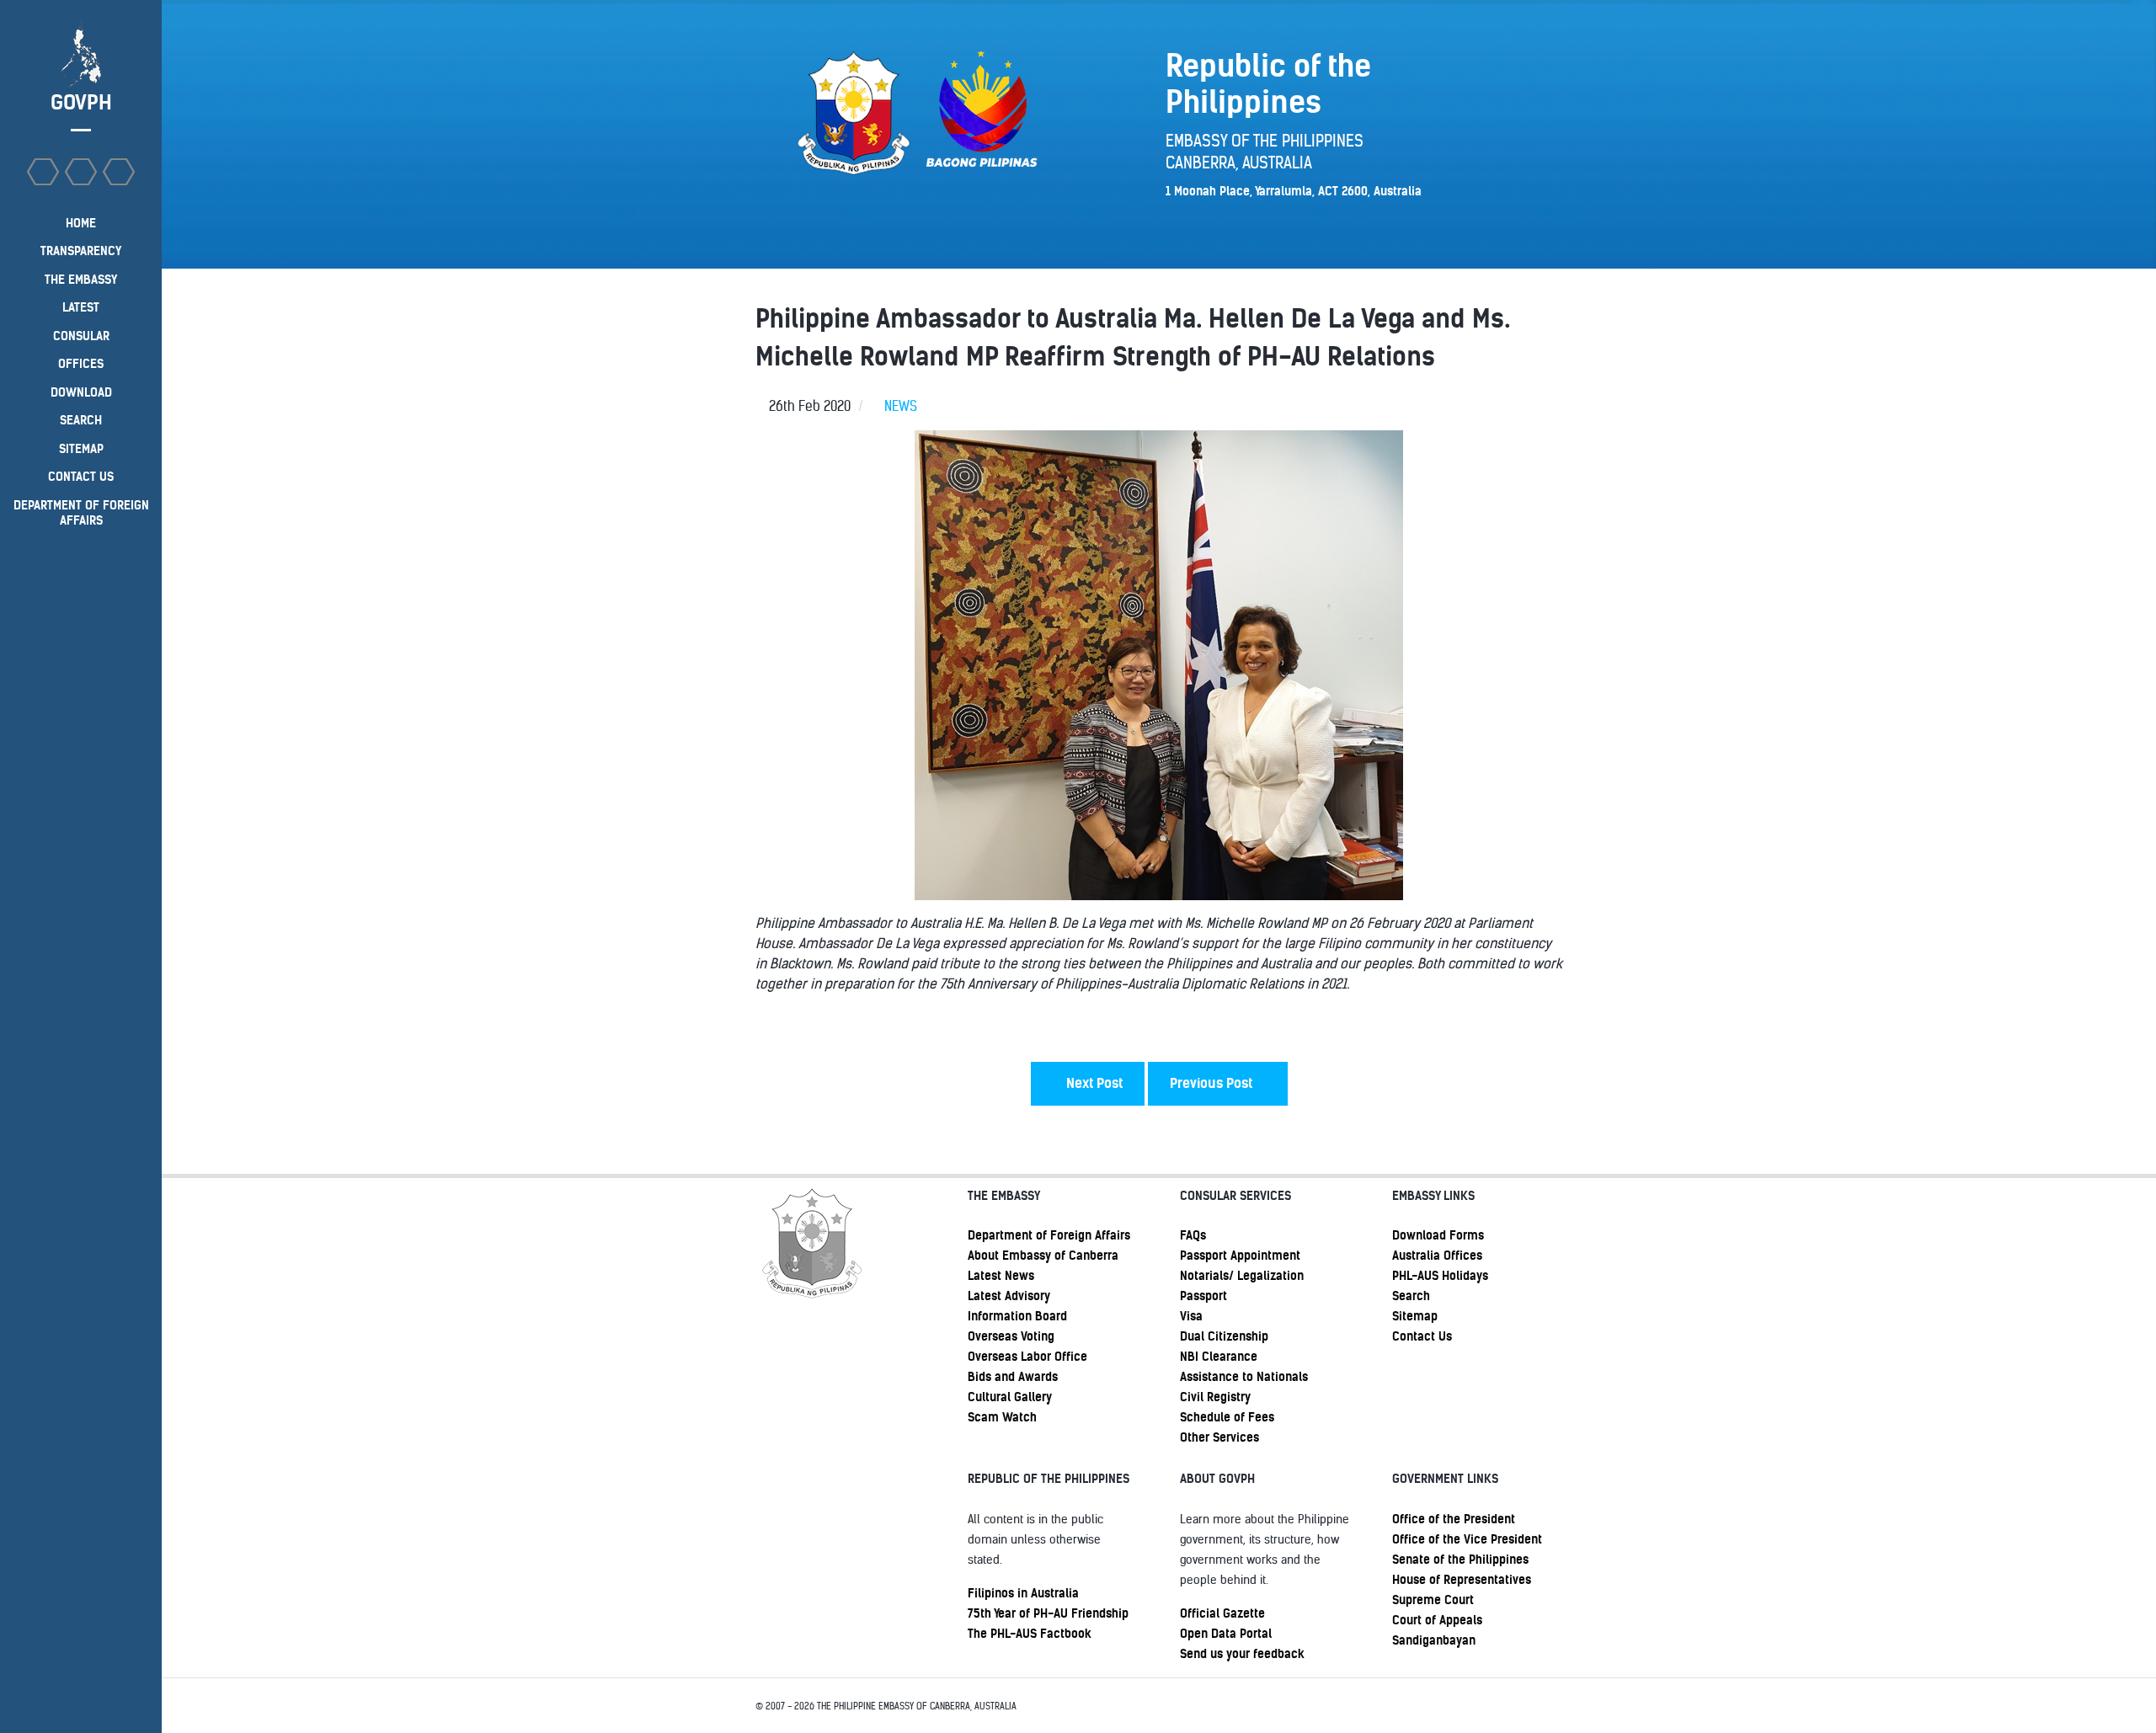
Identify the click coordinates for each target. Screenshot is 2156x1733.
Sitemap (1415, 1316)
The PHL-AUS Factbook (1030, 1634)
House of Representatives (1462, 1580)
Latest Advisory (1009, 1296)
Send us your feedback (1242, 1654)
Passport (1203, 1296)
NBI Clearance (1219, 1357)
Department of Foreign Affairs (1049, 1235)
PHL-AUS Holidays (1440, 1276)
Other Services (1219, 1437)
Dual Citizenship (1224, 1336)
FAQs (1193, 1235)
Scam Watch (1002, 1417)
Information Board (1017, 1316)
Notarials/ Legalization (1242, 1276)
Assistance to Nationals (1244, 1377)
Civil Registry (1215, 1397)
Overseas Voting (1011, 1336)
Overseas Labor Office (1027, 1357)
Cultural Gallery (1010, 1397)
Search (1411, 1296)
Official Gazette (1222, 1613)
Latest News (1001, 1276)
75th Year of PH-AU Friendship (1048, 1613)
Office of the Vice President (1467, 1539)
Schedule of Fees (1227, 1417)
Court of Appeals (1437, 1620)
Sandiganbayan (1434, 1640)
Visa (1191, 1316)
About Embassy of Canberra (1043, 1256)
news (901, 406)
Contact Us (1422, 1336)
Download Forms (1438, 1235)
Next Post (1093, 1083)
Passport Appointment (1240, 1256)
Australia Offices (1437, 1256)
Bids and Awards (1013, 1377)
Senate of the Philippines (1460, 1560)
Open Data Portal (1226, 1634)
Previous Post (1213, 1083)
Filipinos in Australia (1023, 1593)
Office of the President (1454, 1519)
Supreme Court (1433, 1600)
